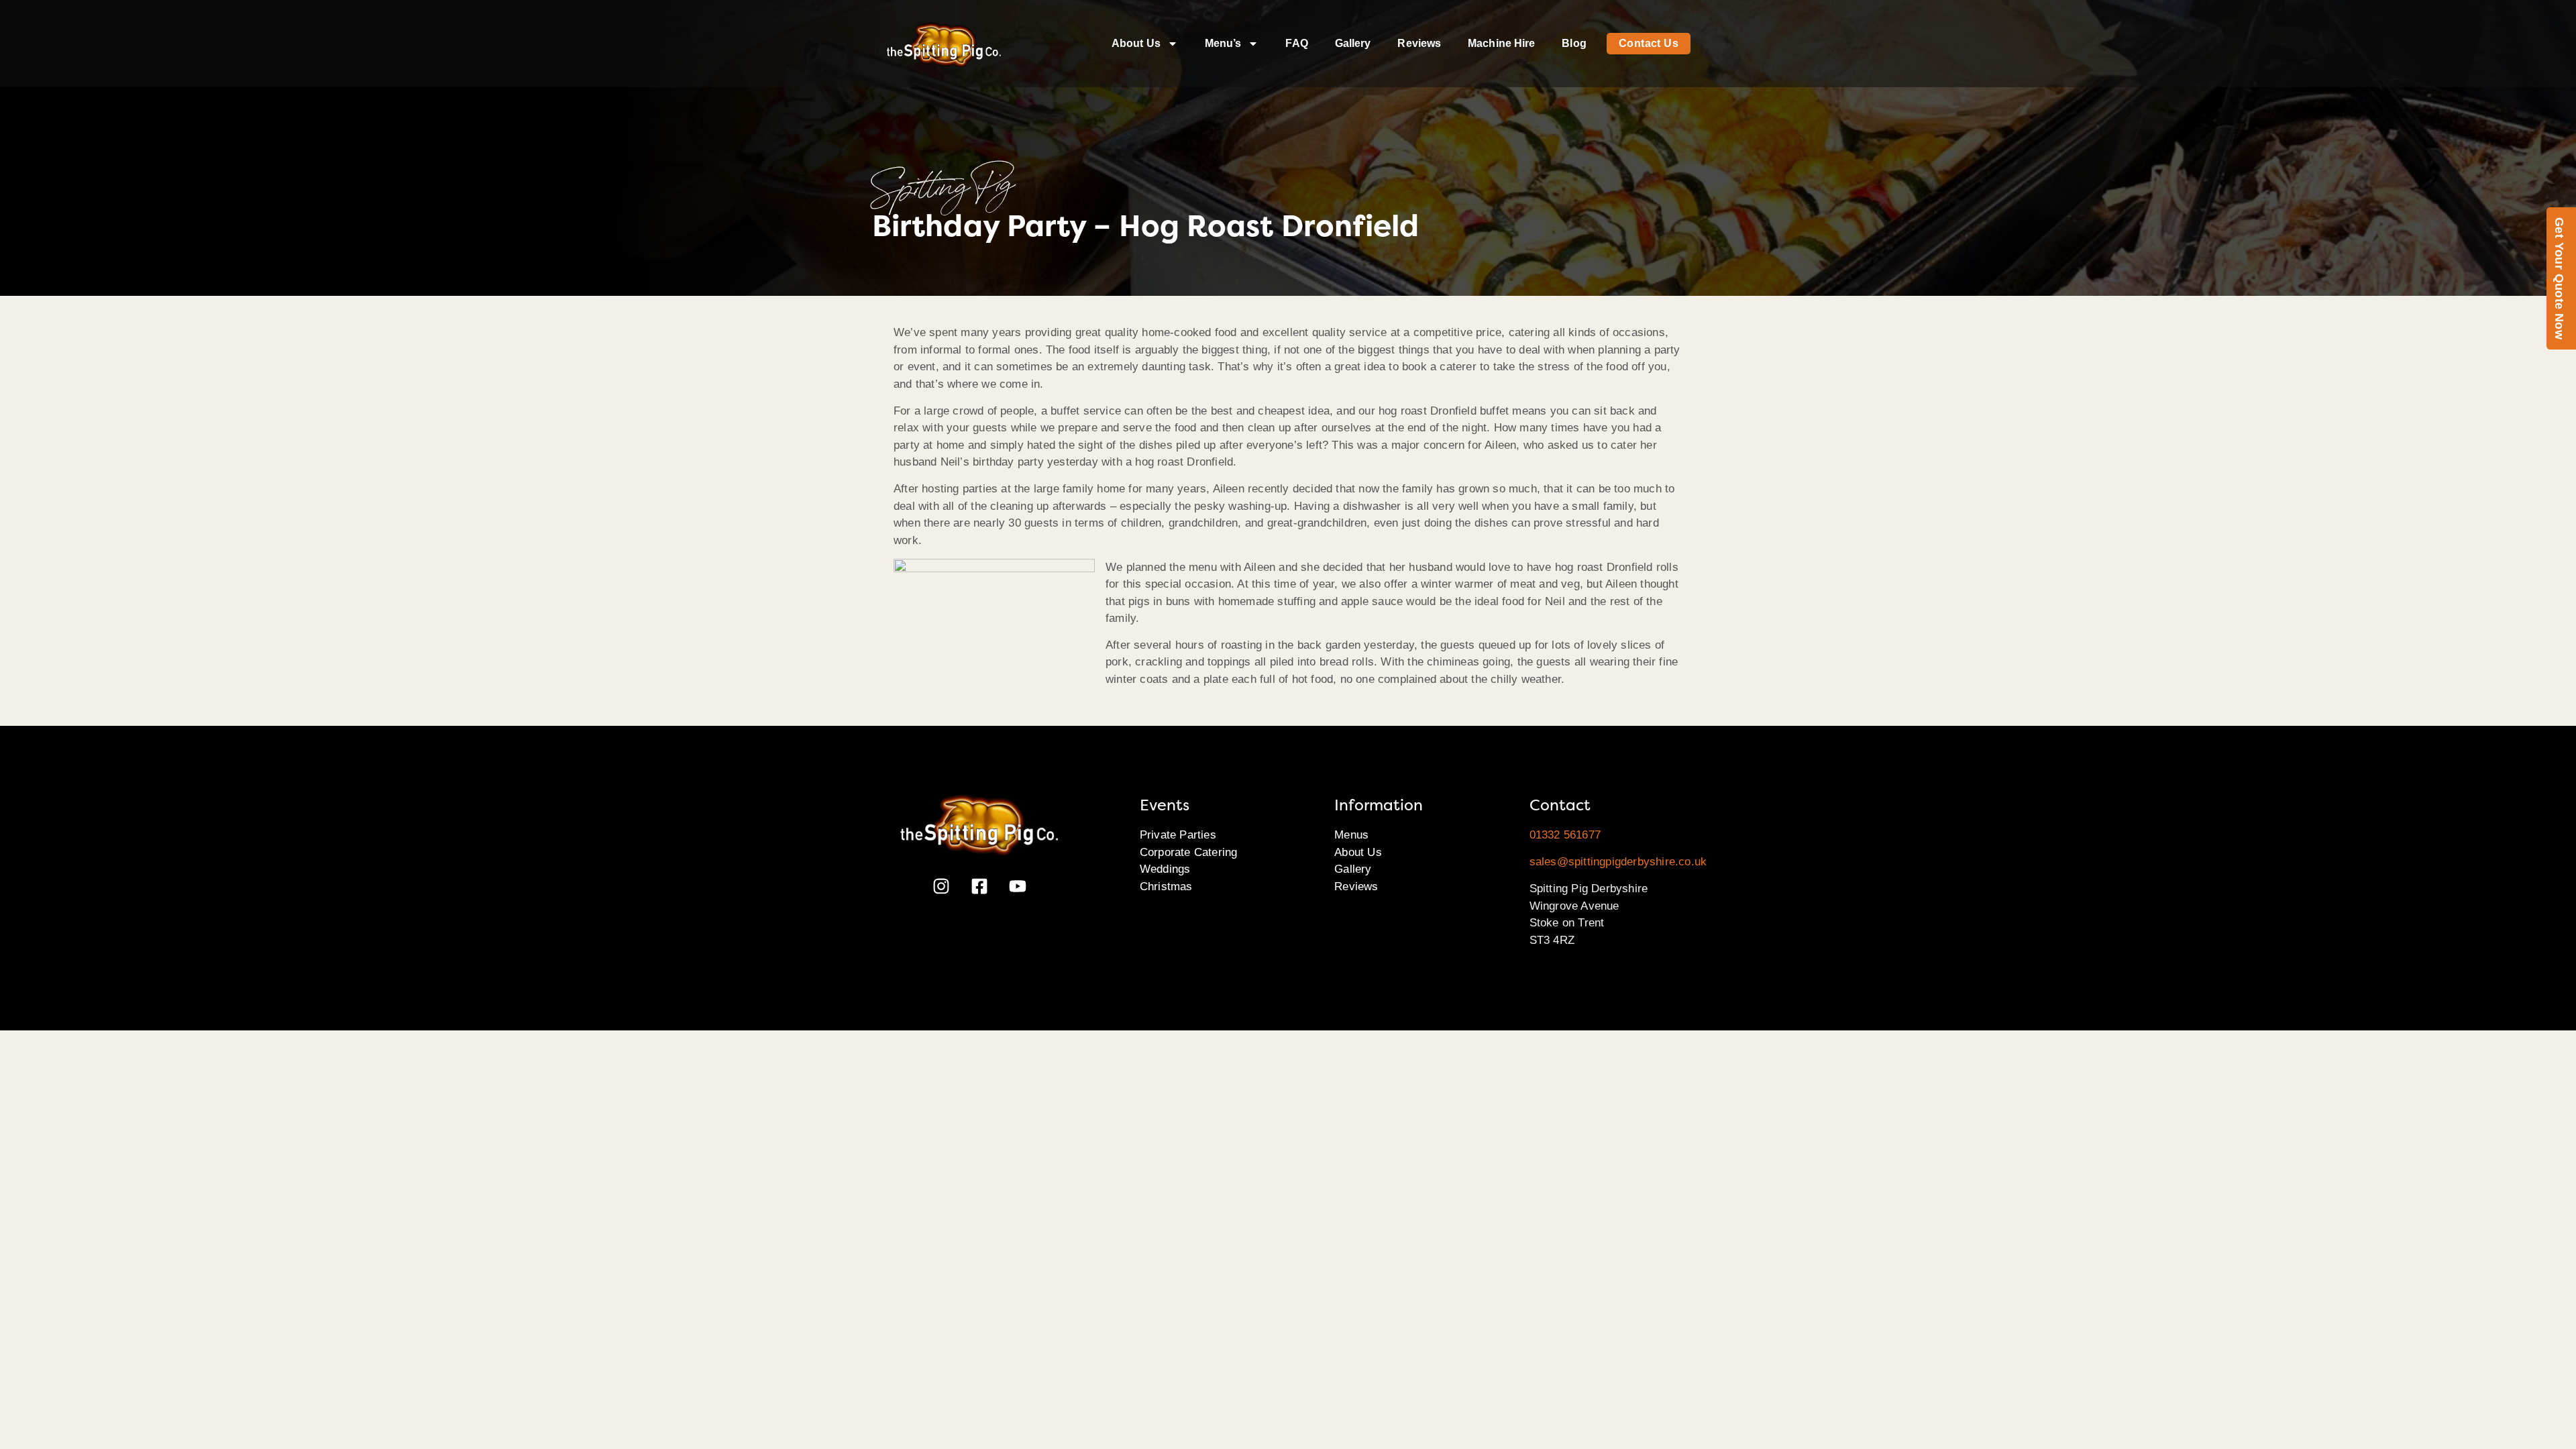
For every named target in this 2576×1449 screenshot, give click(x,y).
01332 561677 (1565, 835)
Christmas (1166, 887)
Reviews (1419, 43)
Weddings (1165, 869)
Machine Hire (1501, 43)
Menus (1351, 835)
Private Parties (1178, 835)
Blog (1574, 43)
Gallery (1353, 43)
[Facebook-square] (979, 886)
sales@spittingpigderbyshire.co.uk (1618, 862)
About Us (1136, 43)
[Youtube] (1018, 886)
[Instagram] (941, 886)
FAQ (1296, 43)
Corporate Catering (1189, 852)
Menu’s (1223, 43)
